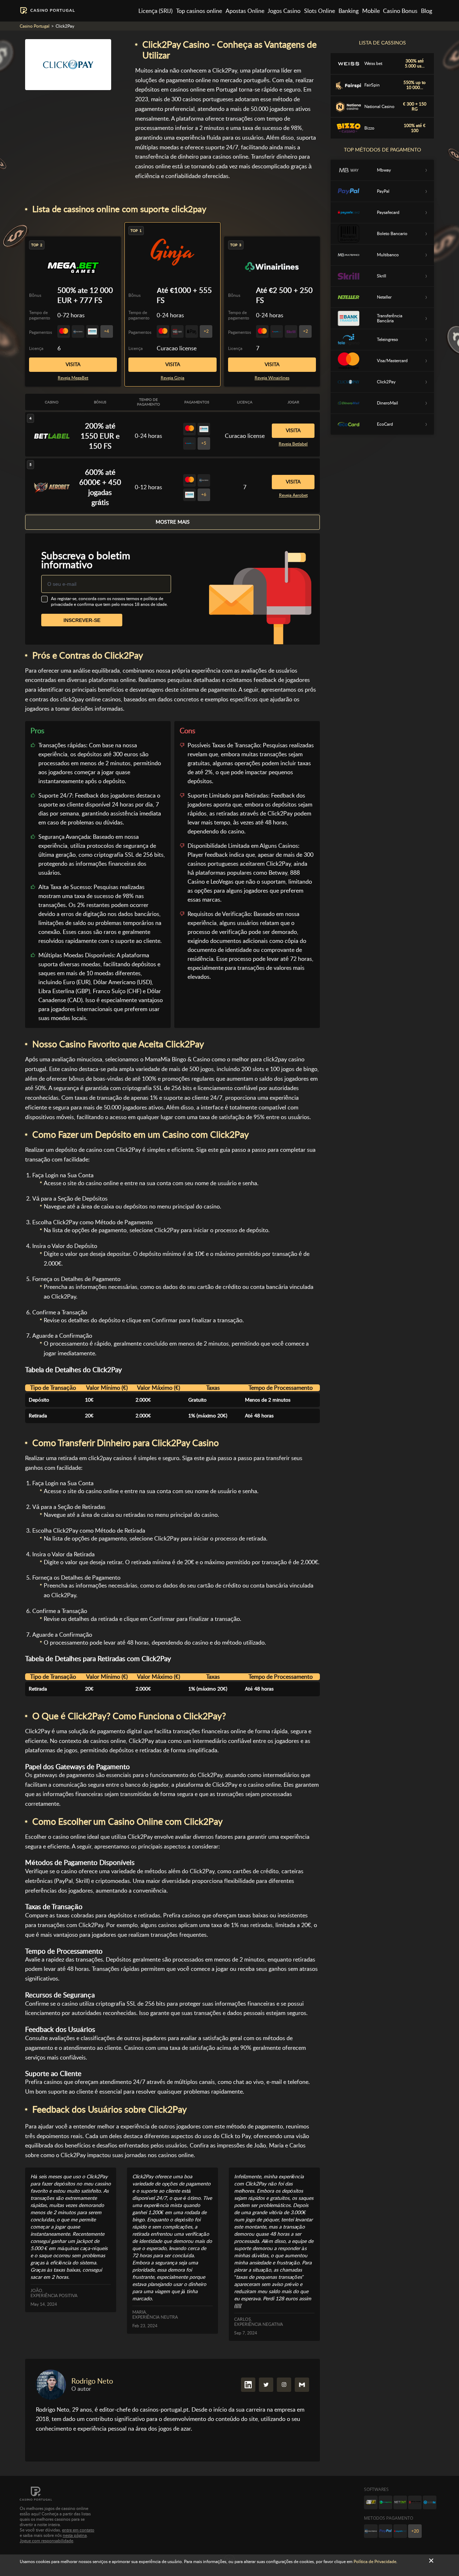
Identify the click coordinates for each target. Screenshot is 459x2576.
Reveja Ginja (172, 378)
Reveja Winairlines (272, 378)
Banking (349, 11)
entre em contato (78, 2530)
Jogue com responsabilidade (46, 2541)
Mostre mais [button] (173, 522)
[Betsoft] (371, 2502)
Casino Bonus (400, 11)
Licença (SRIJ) (155, 11)
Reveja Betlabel (293, 444)
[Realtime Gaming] (415, 2502)
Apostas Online (245, 11)
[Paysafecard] (400, 2531)
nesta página (75, 2535)
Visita (173, 364)
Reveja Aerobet (293, 495)
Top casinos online (199, 11)
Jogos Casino (284, 11)
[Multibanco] (371, 2531)
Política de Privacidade (375, 2562)
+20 (415, 2531)
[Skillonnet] (430, 2502)
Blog (427, 11)
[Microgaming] (385, 2502)
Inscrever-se (82, 620)
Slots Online (320, 11)
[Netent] (400, 2502)
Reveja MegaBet (73, 378)
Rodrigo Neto (92, 2381)
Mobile (371, 11)
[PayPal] (385, 2531)
